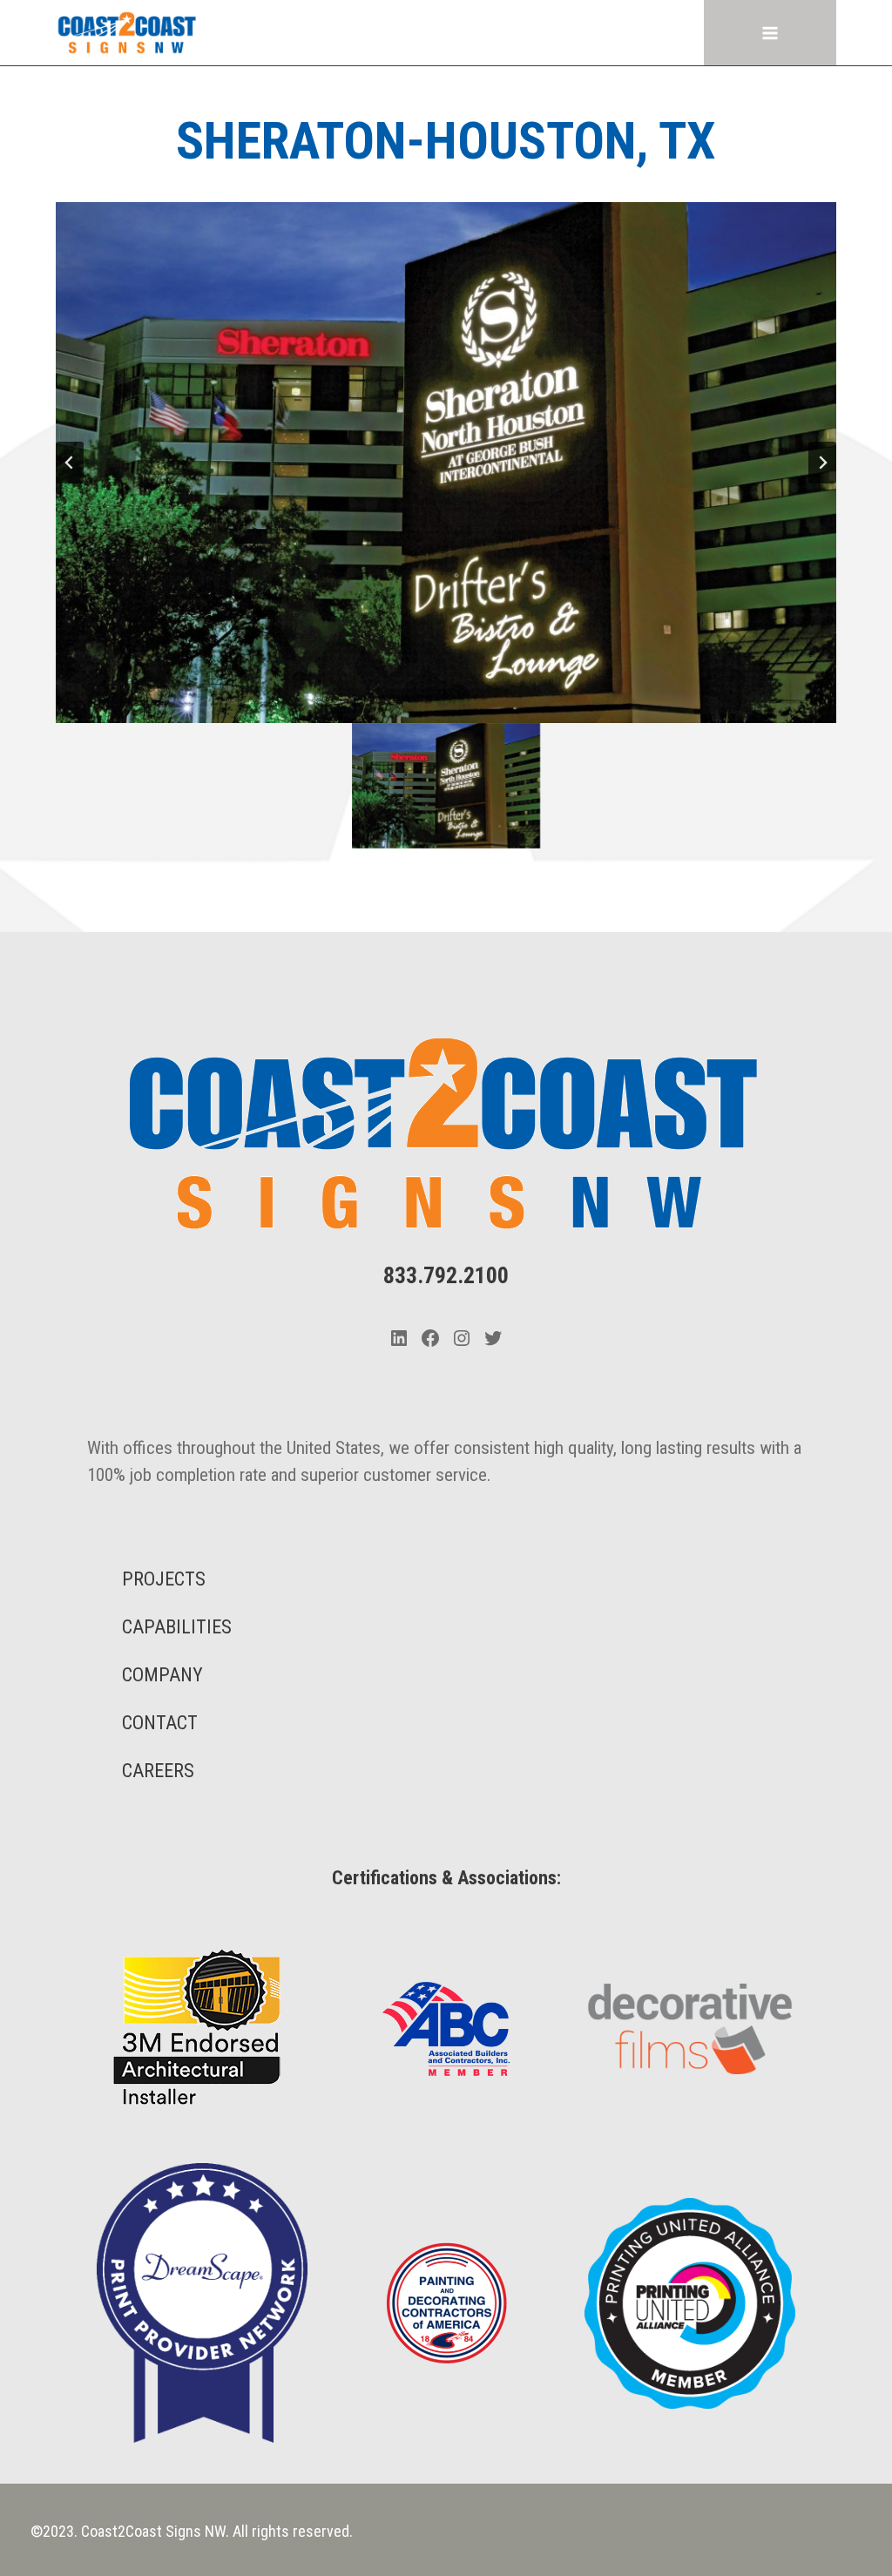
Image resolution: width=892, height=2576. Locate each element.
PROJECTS (164, 1579)
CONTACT (160, 1723)
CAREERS (158, 1771)
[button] (446, 786)
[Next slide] (822, 463)
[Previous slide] (70, 463)
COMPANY (162, 1675)
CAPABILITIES (177, 1627)
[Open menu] (770, 33)
